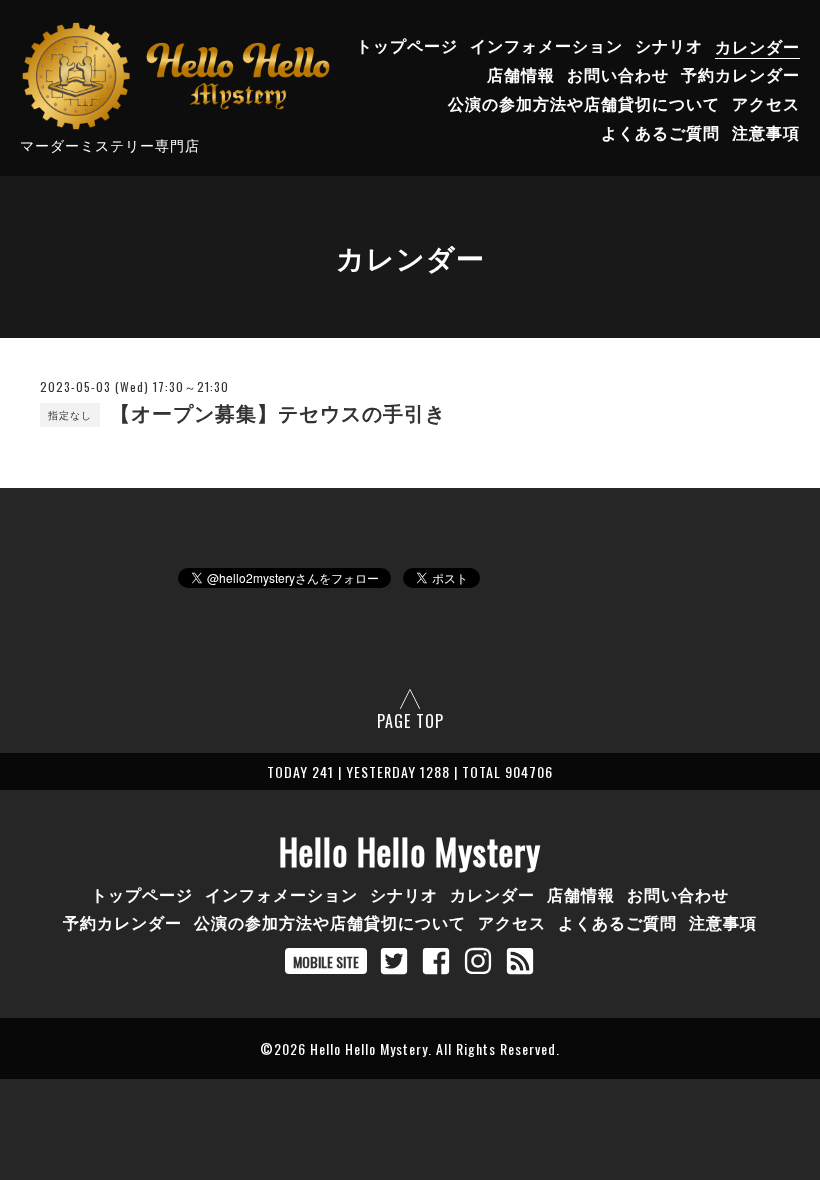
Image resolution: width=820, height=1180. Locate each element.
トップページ (407, 46)
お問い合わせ (618, 75)
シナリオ (669, 46)
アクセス (766, 103)
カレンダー (757, 46)
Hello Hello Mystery (410, 851)
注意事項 (766, 132)
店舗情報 (521, 75)
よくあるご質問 (660, 132)
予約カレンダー (740, 75)
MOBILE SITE (326, 961)
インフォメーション (546, 46)
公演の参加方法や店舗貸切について (584, 103)
